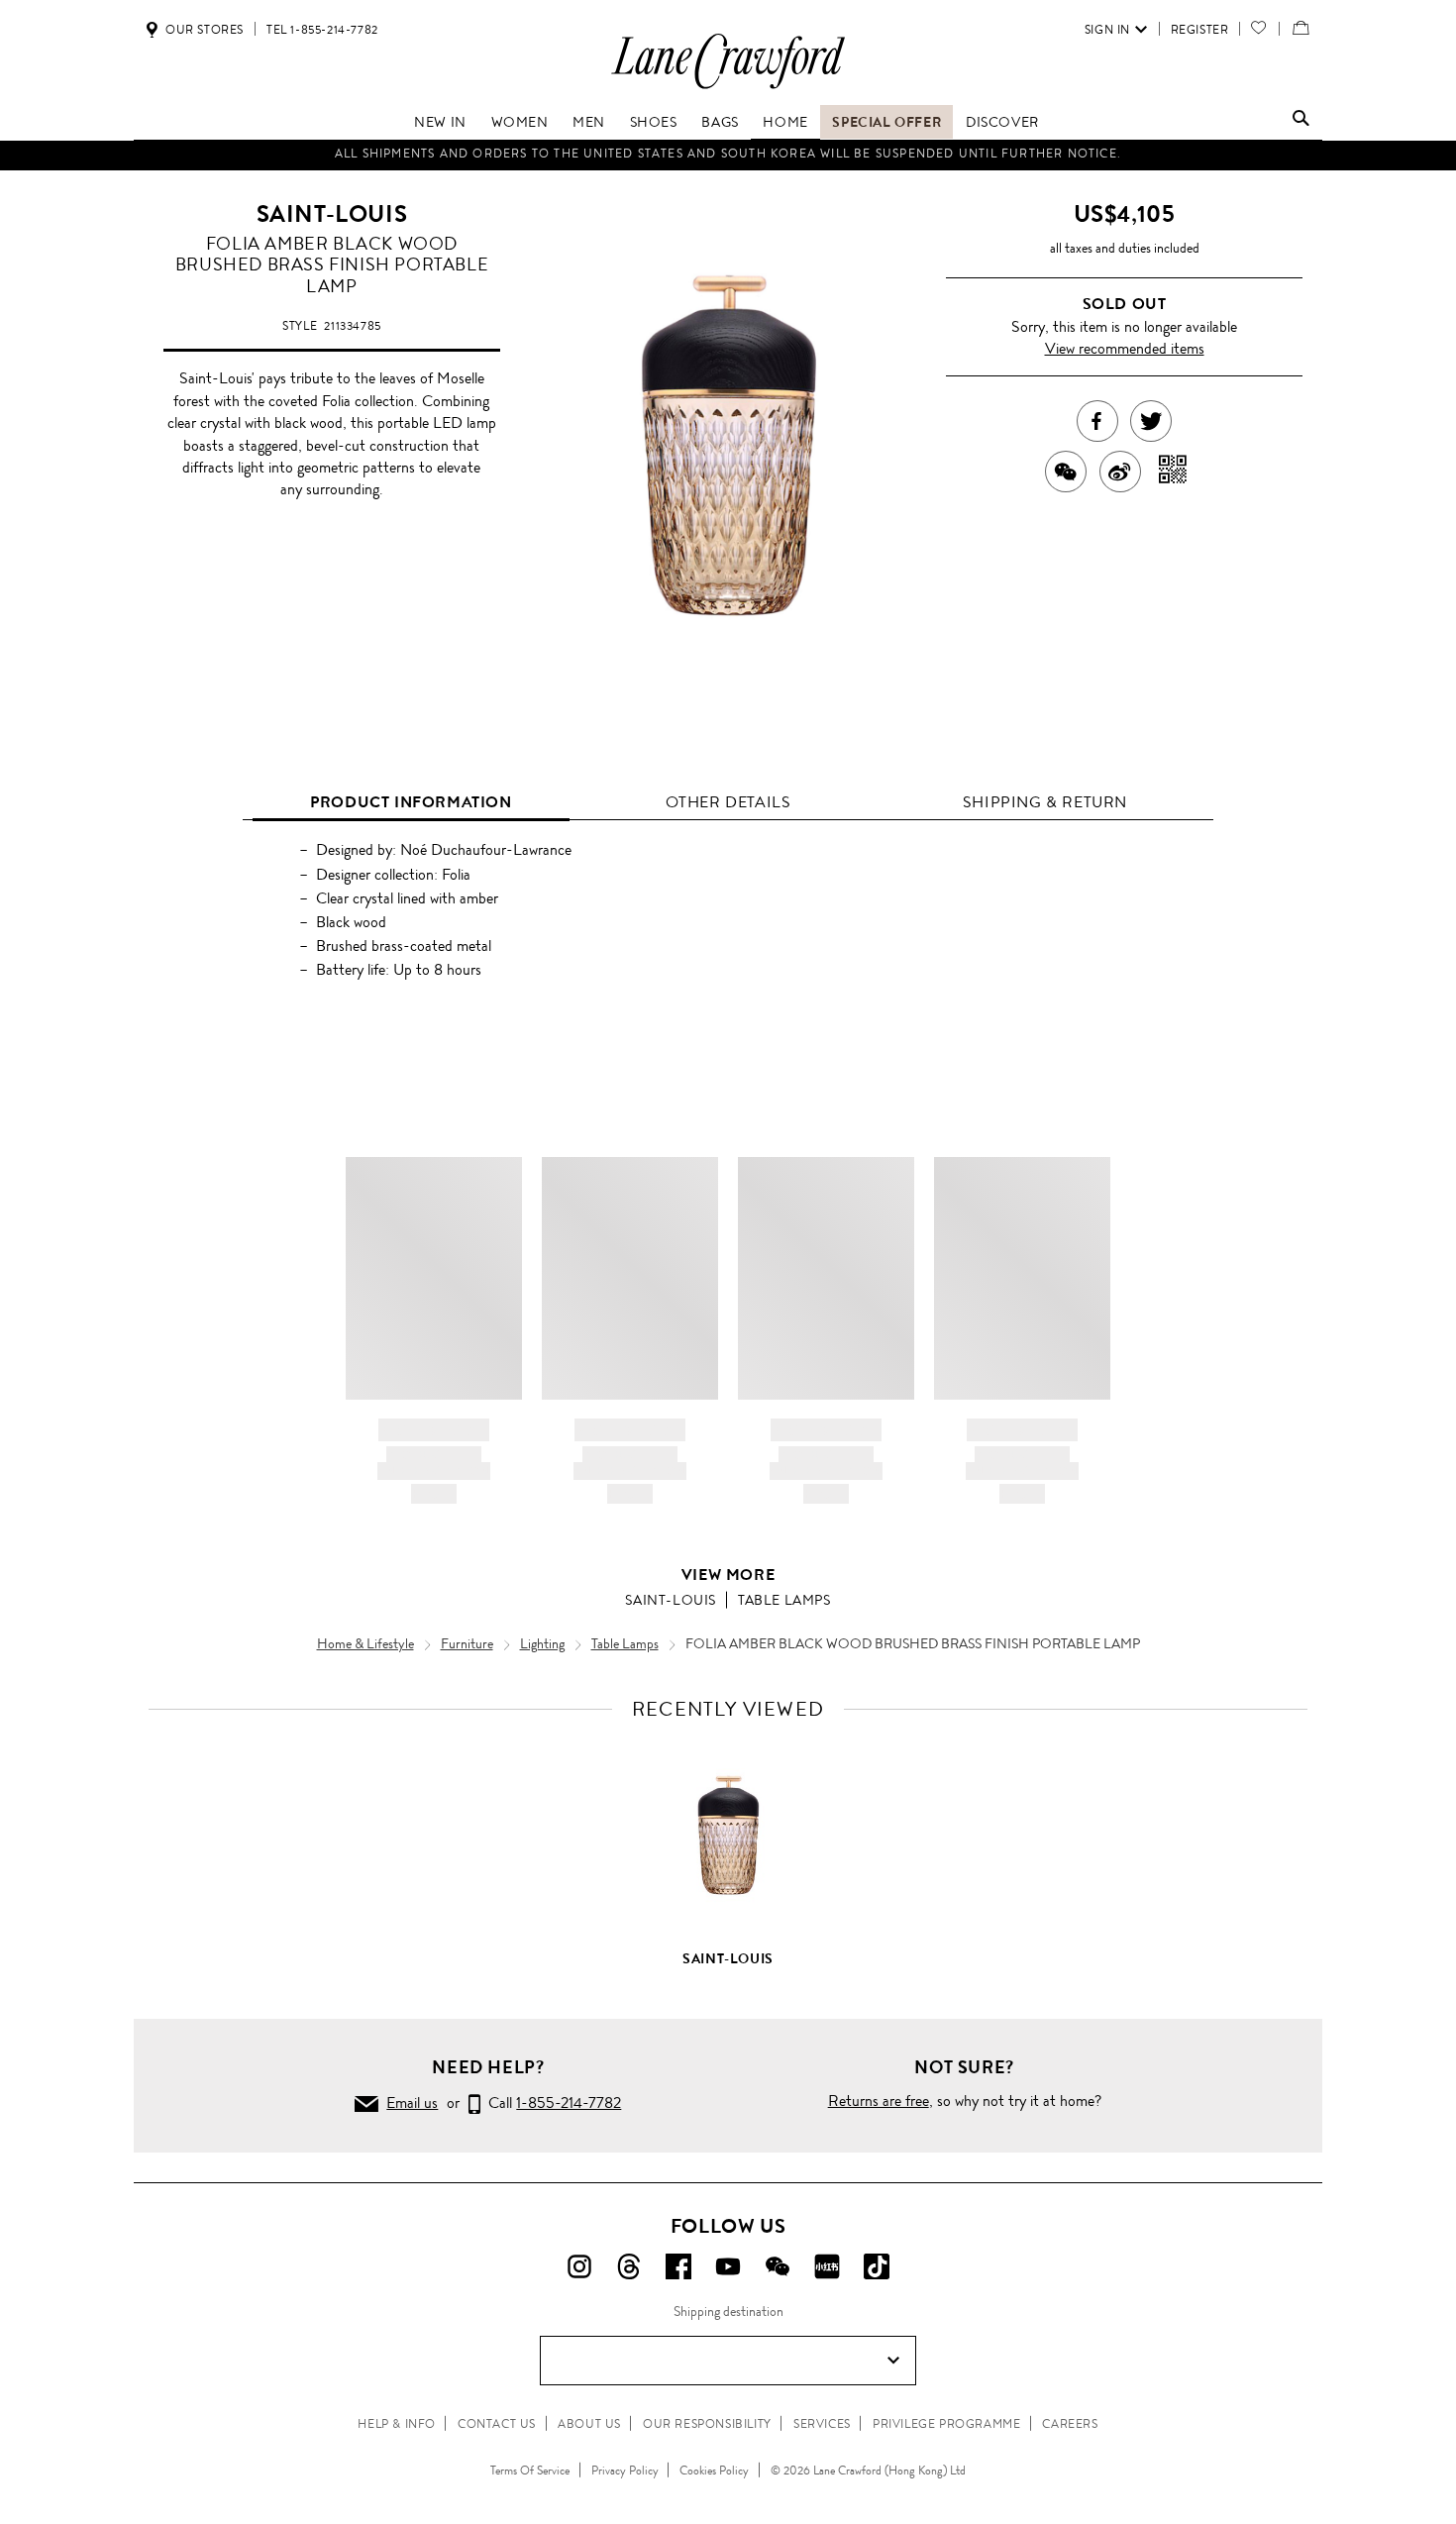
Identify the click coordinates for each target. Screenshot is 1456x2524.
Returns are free (879, 2101)
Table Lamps (784, 1600)
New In (440, 122)
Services (822, 2424)
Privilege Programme (946, 2424)
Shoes (654, 122)
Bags (720, 122)
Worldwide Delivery (728, 159)
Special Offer (886, 122)
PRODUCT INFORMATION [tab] (411, 802)
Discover (1002, 122)
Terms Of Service (530, 2471)
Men (589, 122)
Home (785, 122)
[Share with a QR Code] (1173, 472)
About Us (589, 2424)
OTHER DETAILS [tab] (728, 802)
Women (520, 122)
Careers (1070, 2424)
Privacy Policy (625, 2471)
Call (551, 2103)
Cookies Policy (714, 2471)
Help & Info (397, 2424)
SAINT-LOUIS (332, 214)
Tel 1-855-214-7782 (322, 30)
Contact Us (497, 2424)
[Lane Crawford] (728, 88)
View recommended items (1125, 348)
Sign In (1107, 30)
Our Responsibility (707, 2424)
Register (1200, 30)
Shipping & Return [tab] (1045, 802)
